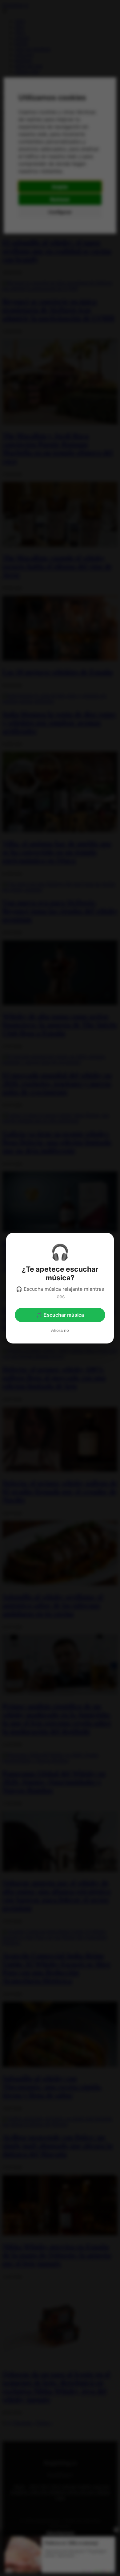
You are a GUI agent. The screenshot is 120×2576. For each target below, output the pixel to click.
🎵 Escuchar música (60, 1315)
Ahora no (60, 1330)
